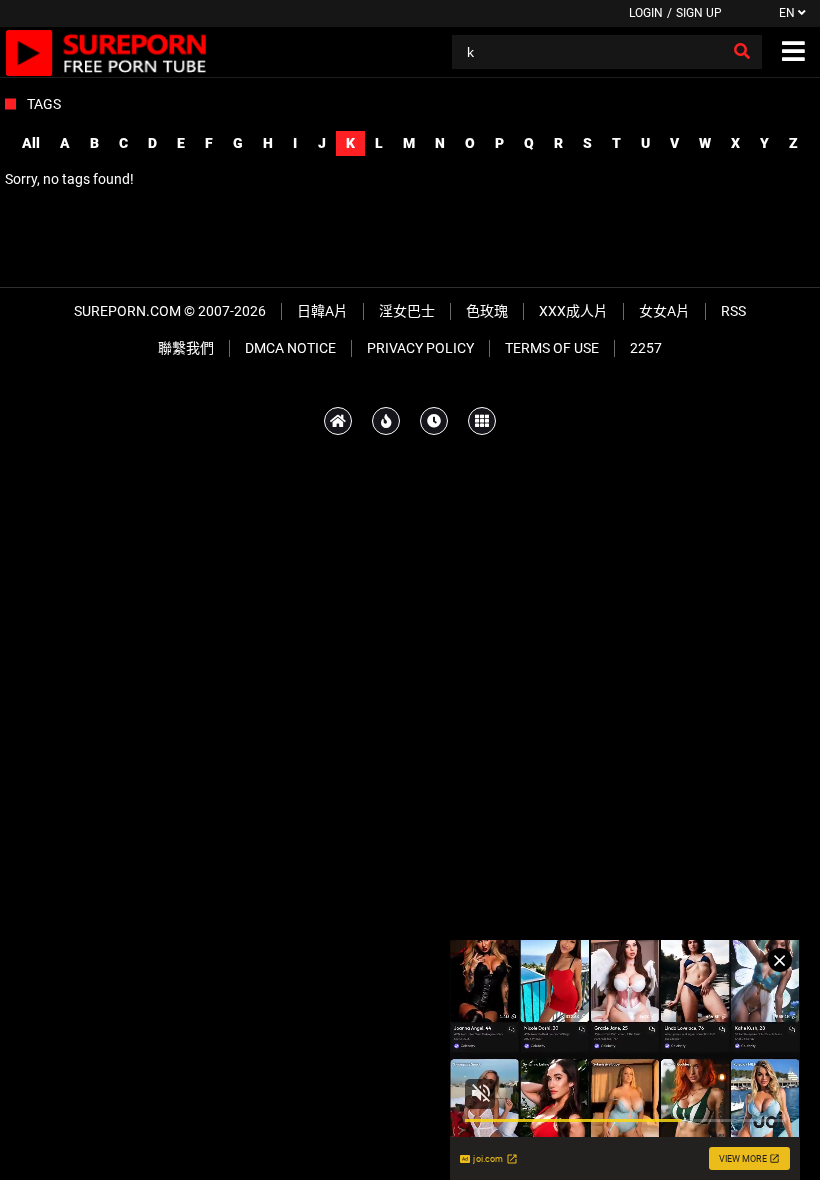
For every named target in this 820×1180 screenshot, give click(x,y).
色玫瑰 (487, 311)
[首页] (338, 421)
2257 (646, 348)
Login (646, 13)
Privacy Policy (420, 348)
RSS (733, 311)
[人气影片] (386, 421)
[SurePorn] (106, 52)
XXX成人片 (573, 311)
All (31, 143)
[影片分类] (482, 421)
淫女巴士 (407, 311)
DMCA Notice (290, 348)
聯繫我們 (186, 348)
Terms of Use (552, 348)
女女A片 (664, 311)
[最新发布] (434, 421)
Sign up (699, 13)
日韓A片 (322, 311)
